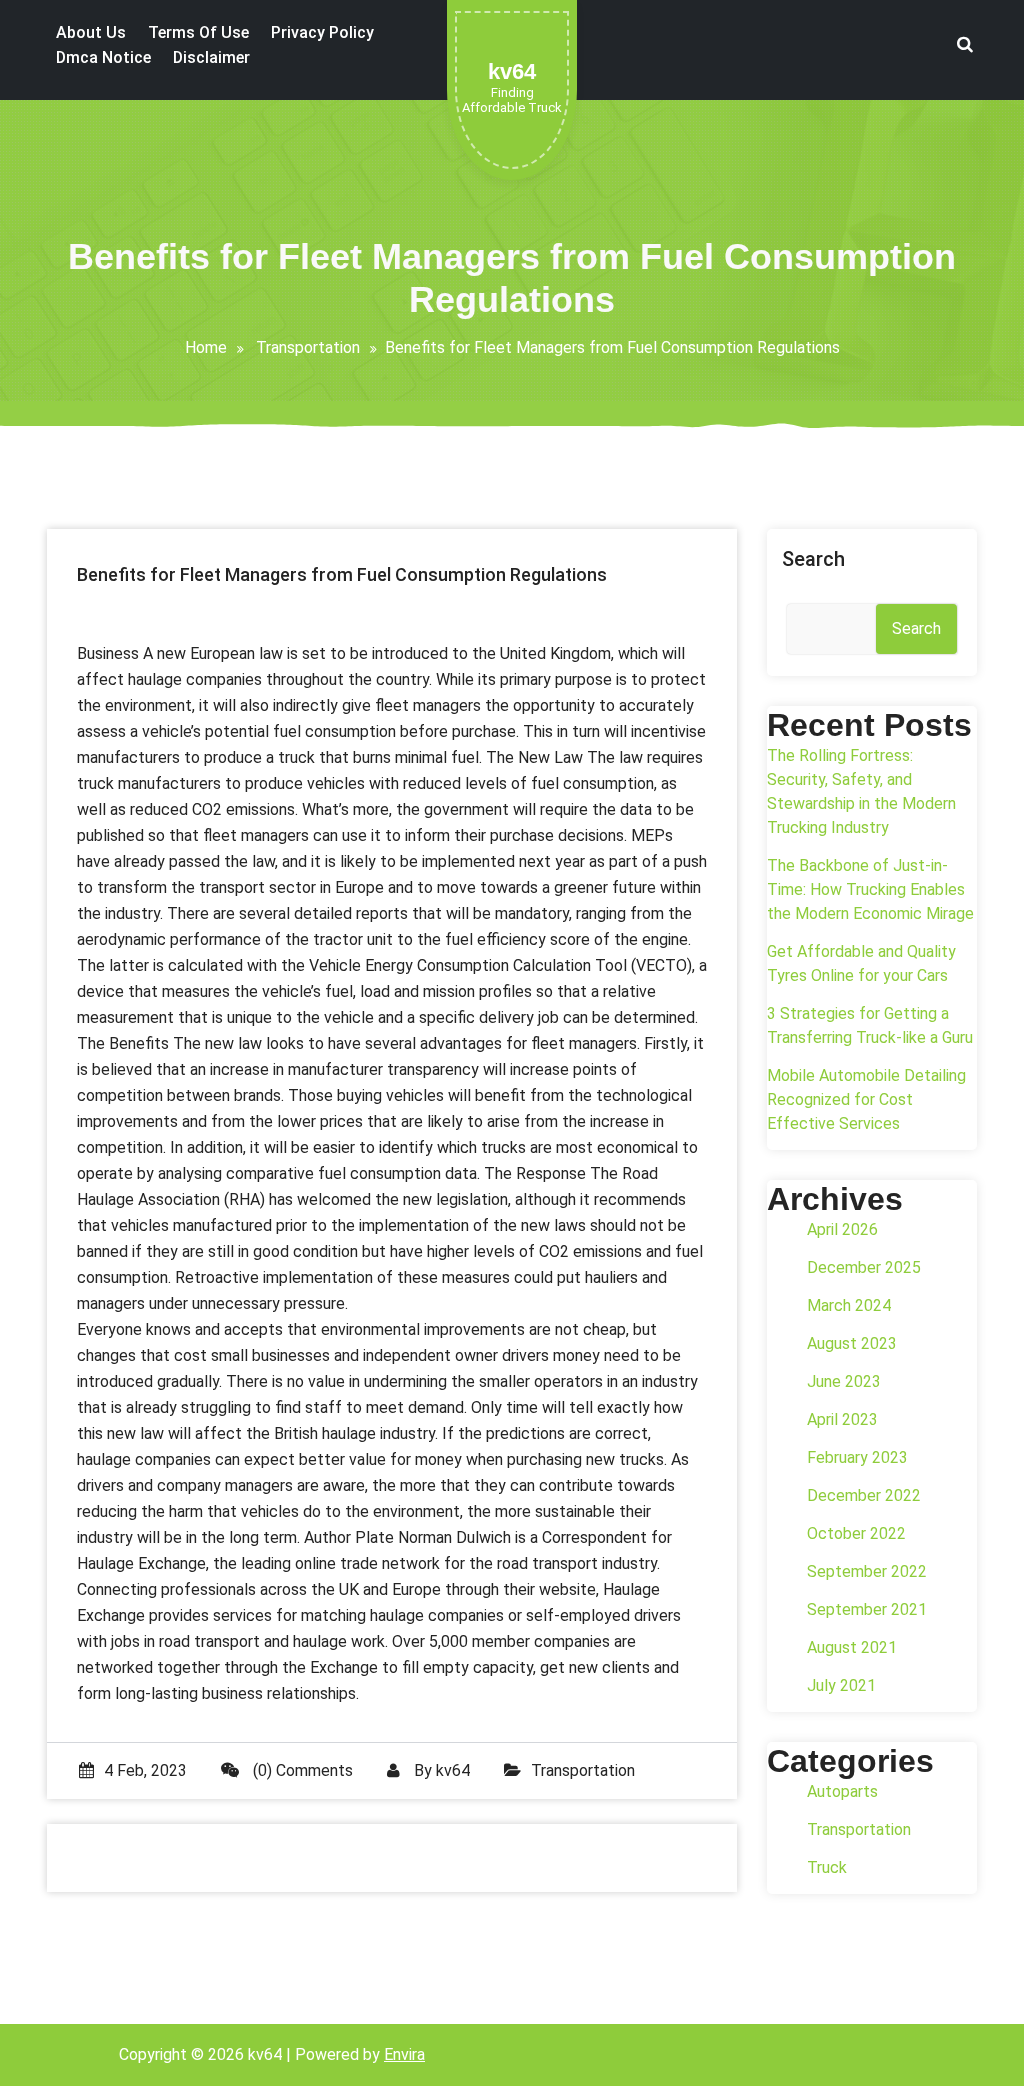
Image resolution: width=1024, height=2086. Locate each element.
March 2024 (849, 1305)
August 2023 (852, 1343)
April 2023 (842, 1419)
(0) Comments (301, 1770)
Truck (827, 1867)
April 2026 (842, 1229)
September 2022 (867, 1571)
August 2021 (852, 1647)
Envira (404, 2054)
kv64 (453, 1770)
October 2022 (856, 1533)
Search (813, 559)
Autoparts (842, 1791)
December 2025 (864, 1267)
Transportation (308, 347)
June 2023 (844, 1381)
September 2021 (867, 1609)
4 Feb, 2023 (145, 1770)
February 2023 (857, 1457)
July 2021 (841, 1685)
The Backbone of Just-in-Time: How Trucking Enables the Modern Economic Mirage (870, 889)
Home (206, 347)
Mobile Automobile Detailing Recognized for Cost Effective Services (866, 1099)
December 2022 (864, 1495)
